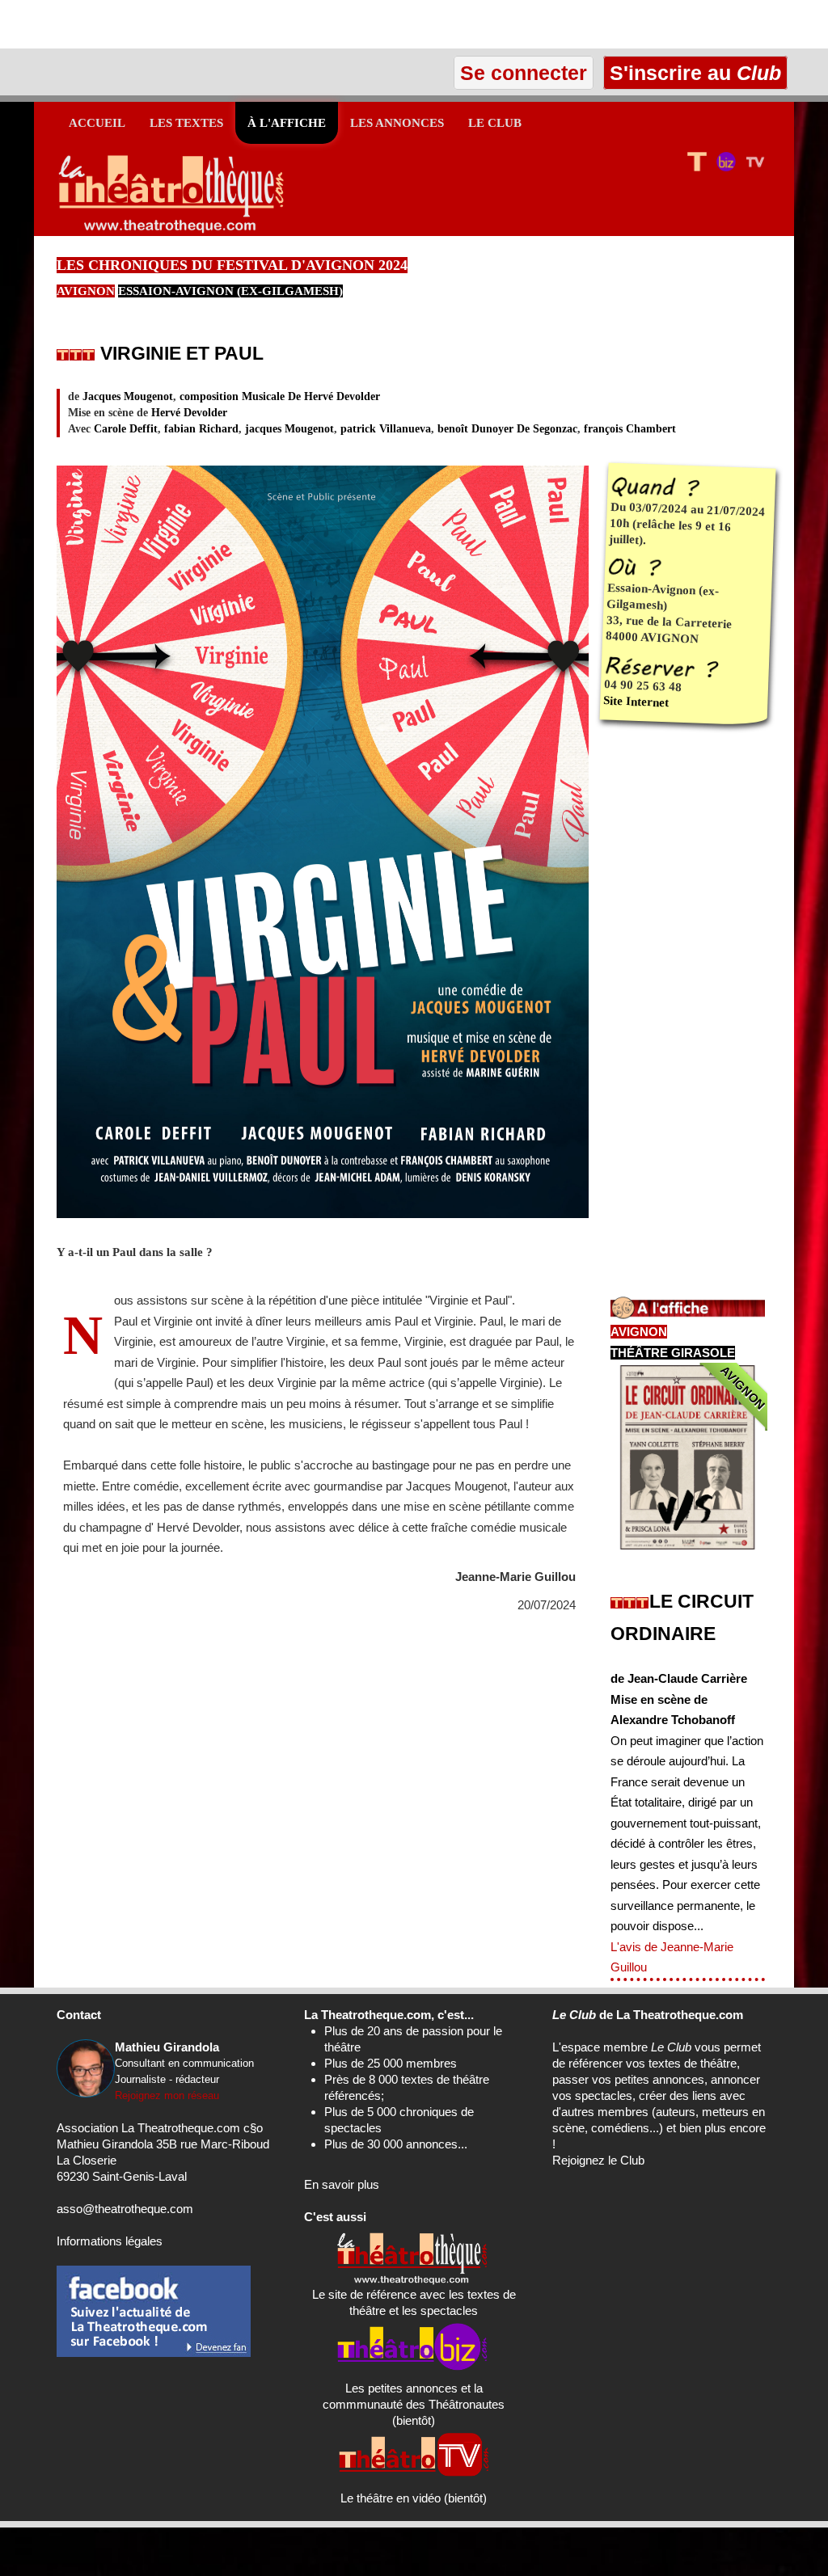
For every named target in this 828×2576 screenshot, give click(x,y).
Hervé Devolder (189, 413)
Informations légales (110, 2241)
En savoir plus (342, 2184)
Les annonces (397, 123)
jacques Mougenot (289, 429)
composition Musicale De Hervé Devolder (280, 396)
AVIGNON (86, 291)
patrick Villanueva (386, 429)
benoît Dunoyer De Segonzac (507, 429)
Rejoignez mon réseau (167, 2095)
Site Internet (636, 702)
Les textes (186, 123)
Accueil (97, 123)
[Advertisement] (189, 24)
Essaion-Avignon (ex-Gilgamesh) (230, 291)
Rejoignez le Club (598, 2160)
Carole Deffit (126, 429)
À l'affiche (287, 123)
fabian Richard (201, 429)
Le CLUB (495, 123)
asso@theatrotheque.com (125, 2209)
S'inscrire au (693, 73)
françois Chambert (630, 429)
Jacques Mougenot (128, 396)
